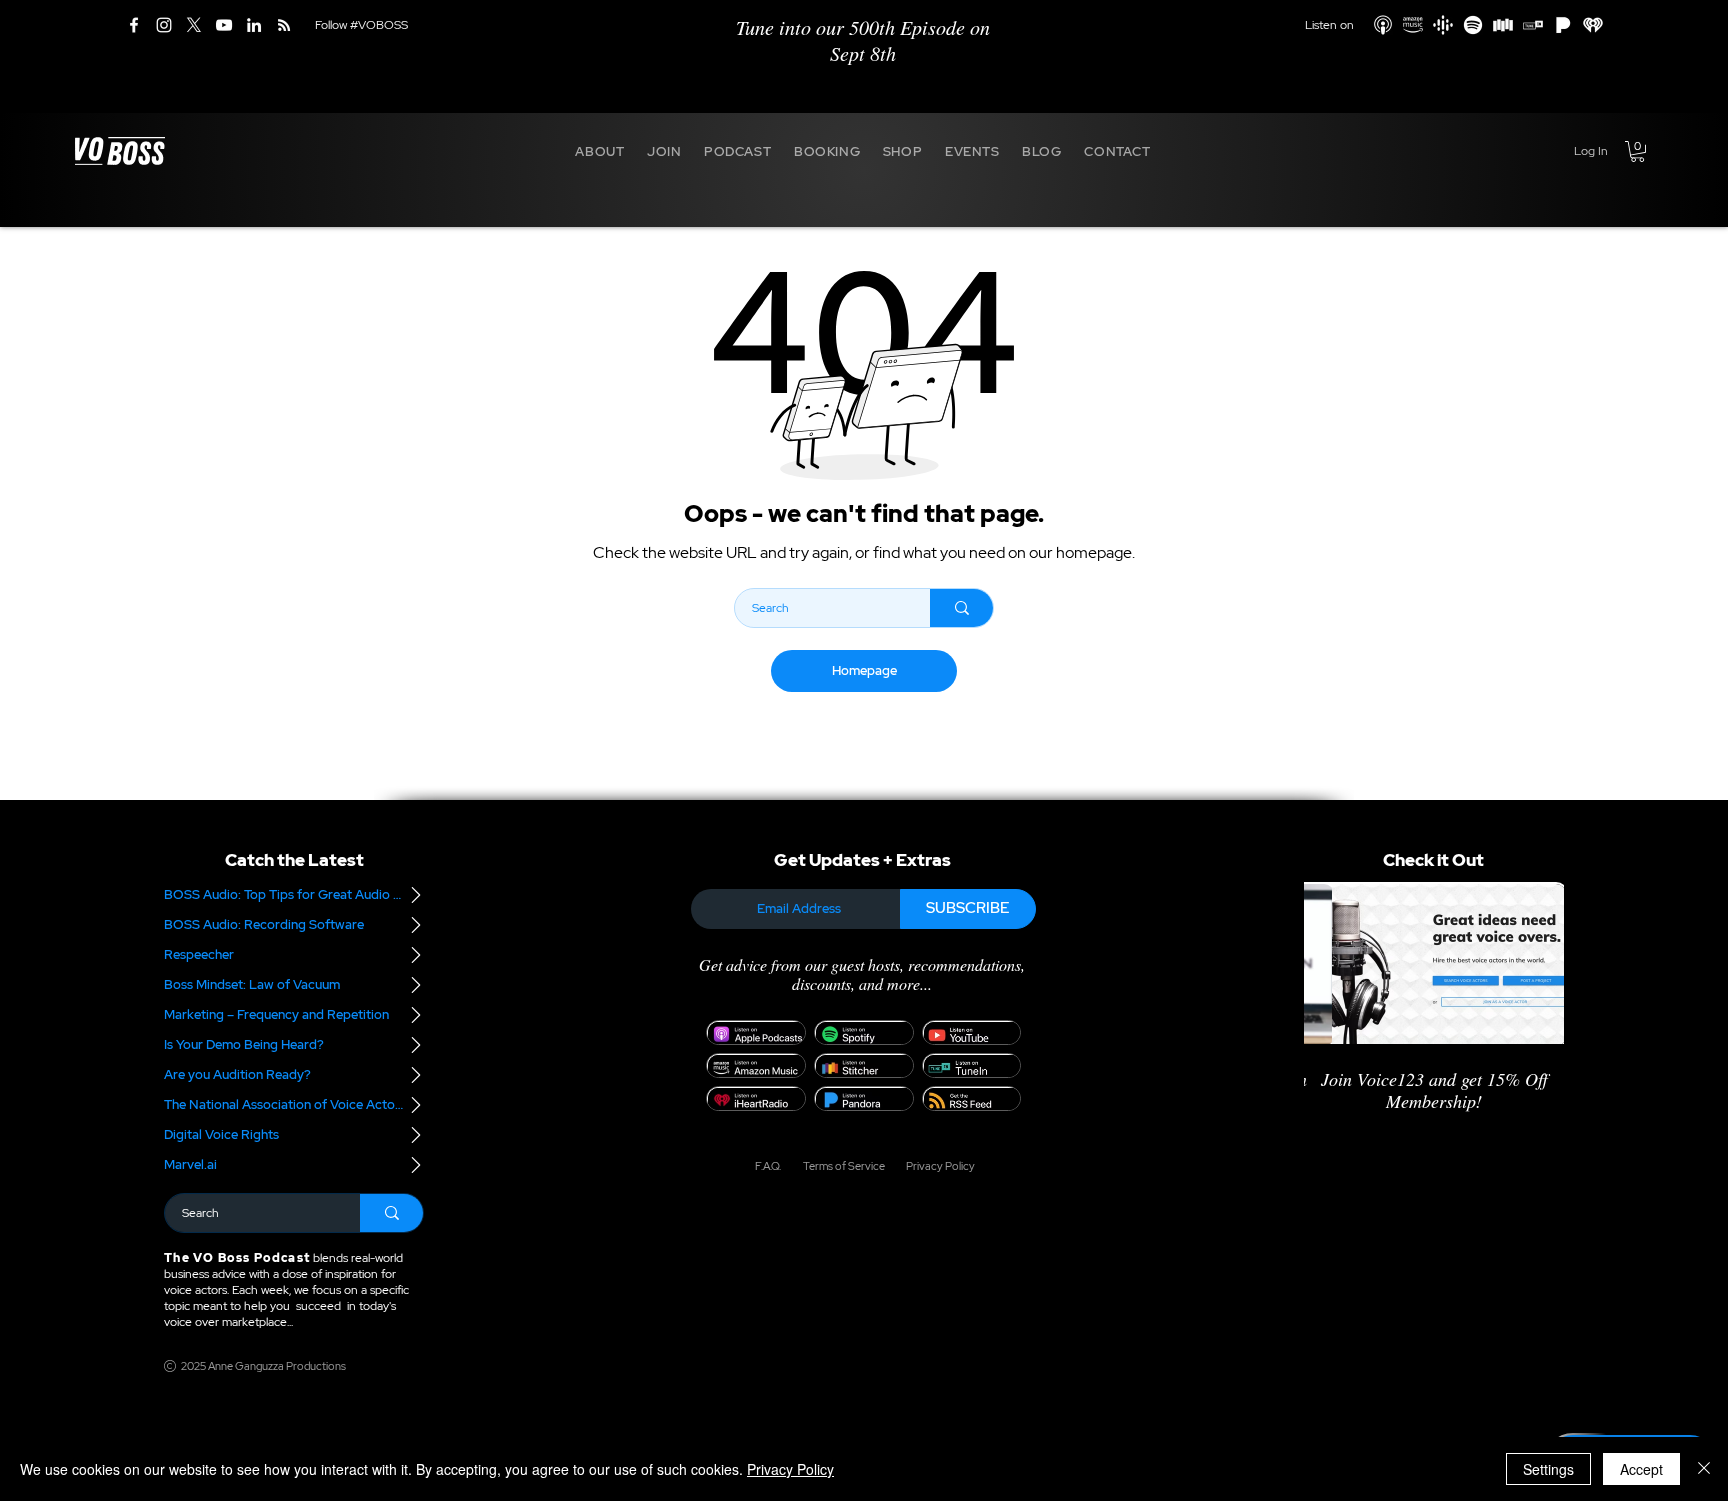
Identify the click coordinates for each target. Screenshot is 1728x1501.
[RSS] (284, 25)
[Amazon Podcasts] (1413, 25)
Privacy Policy (790, 1469)
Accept (1641, 1469)
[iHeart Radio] (1593, 25)
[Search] (961, 608)
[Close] (1704, 1469)
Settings (1548, 1469)
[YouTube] (224, 25)
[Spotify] (1473, 25)
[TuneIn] (1533, 25)
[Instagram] (164, 25)
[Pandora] (1563, 25)
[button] (600, 151)
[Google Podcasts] (1443, 25)
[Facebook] (134, 25)
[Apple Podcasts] (1383, 25)
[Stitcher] (1503, 25)
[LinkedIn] (254, 25)
